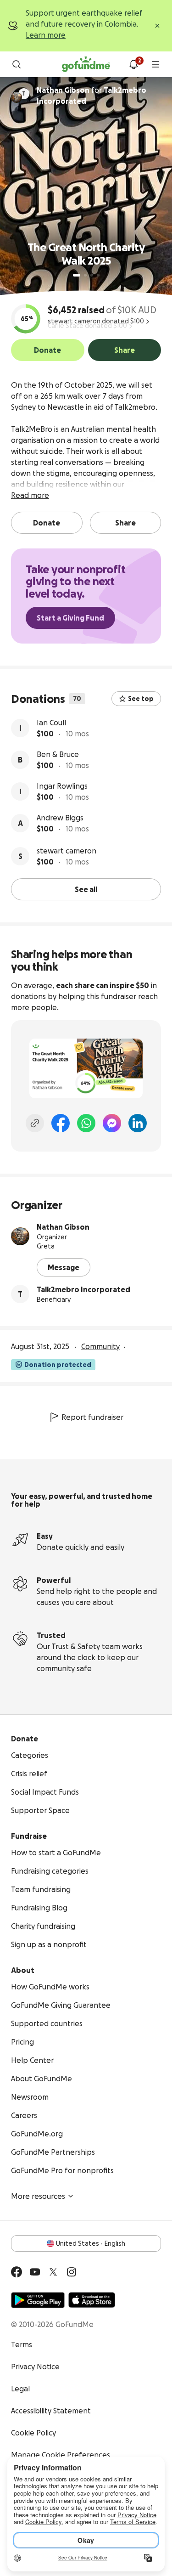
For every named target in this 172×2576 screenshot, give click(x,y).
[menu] (155, 64)
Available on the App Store (92, 2300)
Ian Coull (51, 723)
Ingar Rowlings (62, 786)
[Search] (17, 64)
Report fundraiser (92, 1417)
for (92, 96)
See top (141, 699)
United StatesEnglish (91, 2243)
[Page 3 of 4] (92, 275)
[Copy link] (35, 1123)
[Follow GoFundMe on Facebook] (17, 2272)
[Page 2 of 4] (85, 275)
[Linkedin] (138, 1123)
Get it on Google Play (38, 2300)
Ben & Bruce (58, 754)
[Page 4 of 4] (98, 275)
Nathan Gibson (63, 1227)
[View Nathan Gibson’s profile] (20, 1236)
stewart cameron (67, 851)
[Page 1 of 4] (77, 275)
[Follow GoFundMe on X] (53, 2272)
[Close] (157, 26)
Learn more (46, 35)
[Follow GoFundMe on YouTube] (35, 2272)
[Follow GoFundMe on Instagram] (72, 2272)
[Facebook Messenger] (112, 1123)
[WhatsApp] (86, 1123)
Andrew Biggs (60, 818)
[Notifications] (133, 64)
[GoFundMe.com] (86, 64)
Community (100, 1346)
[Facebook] (61, 1123)
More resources (38, 2196)
